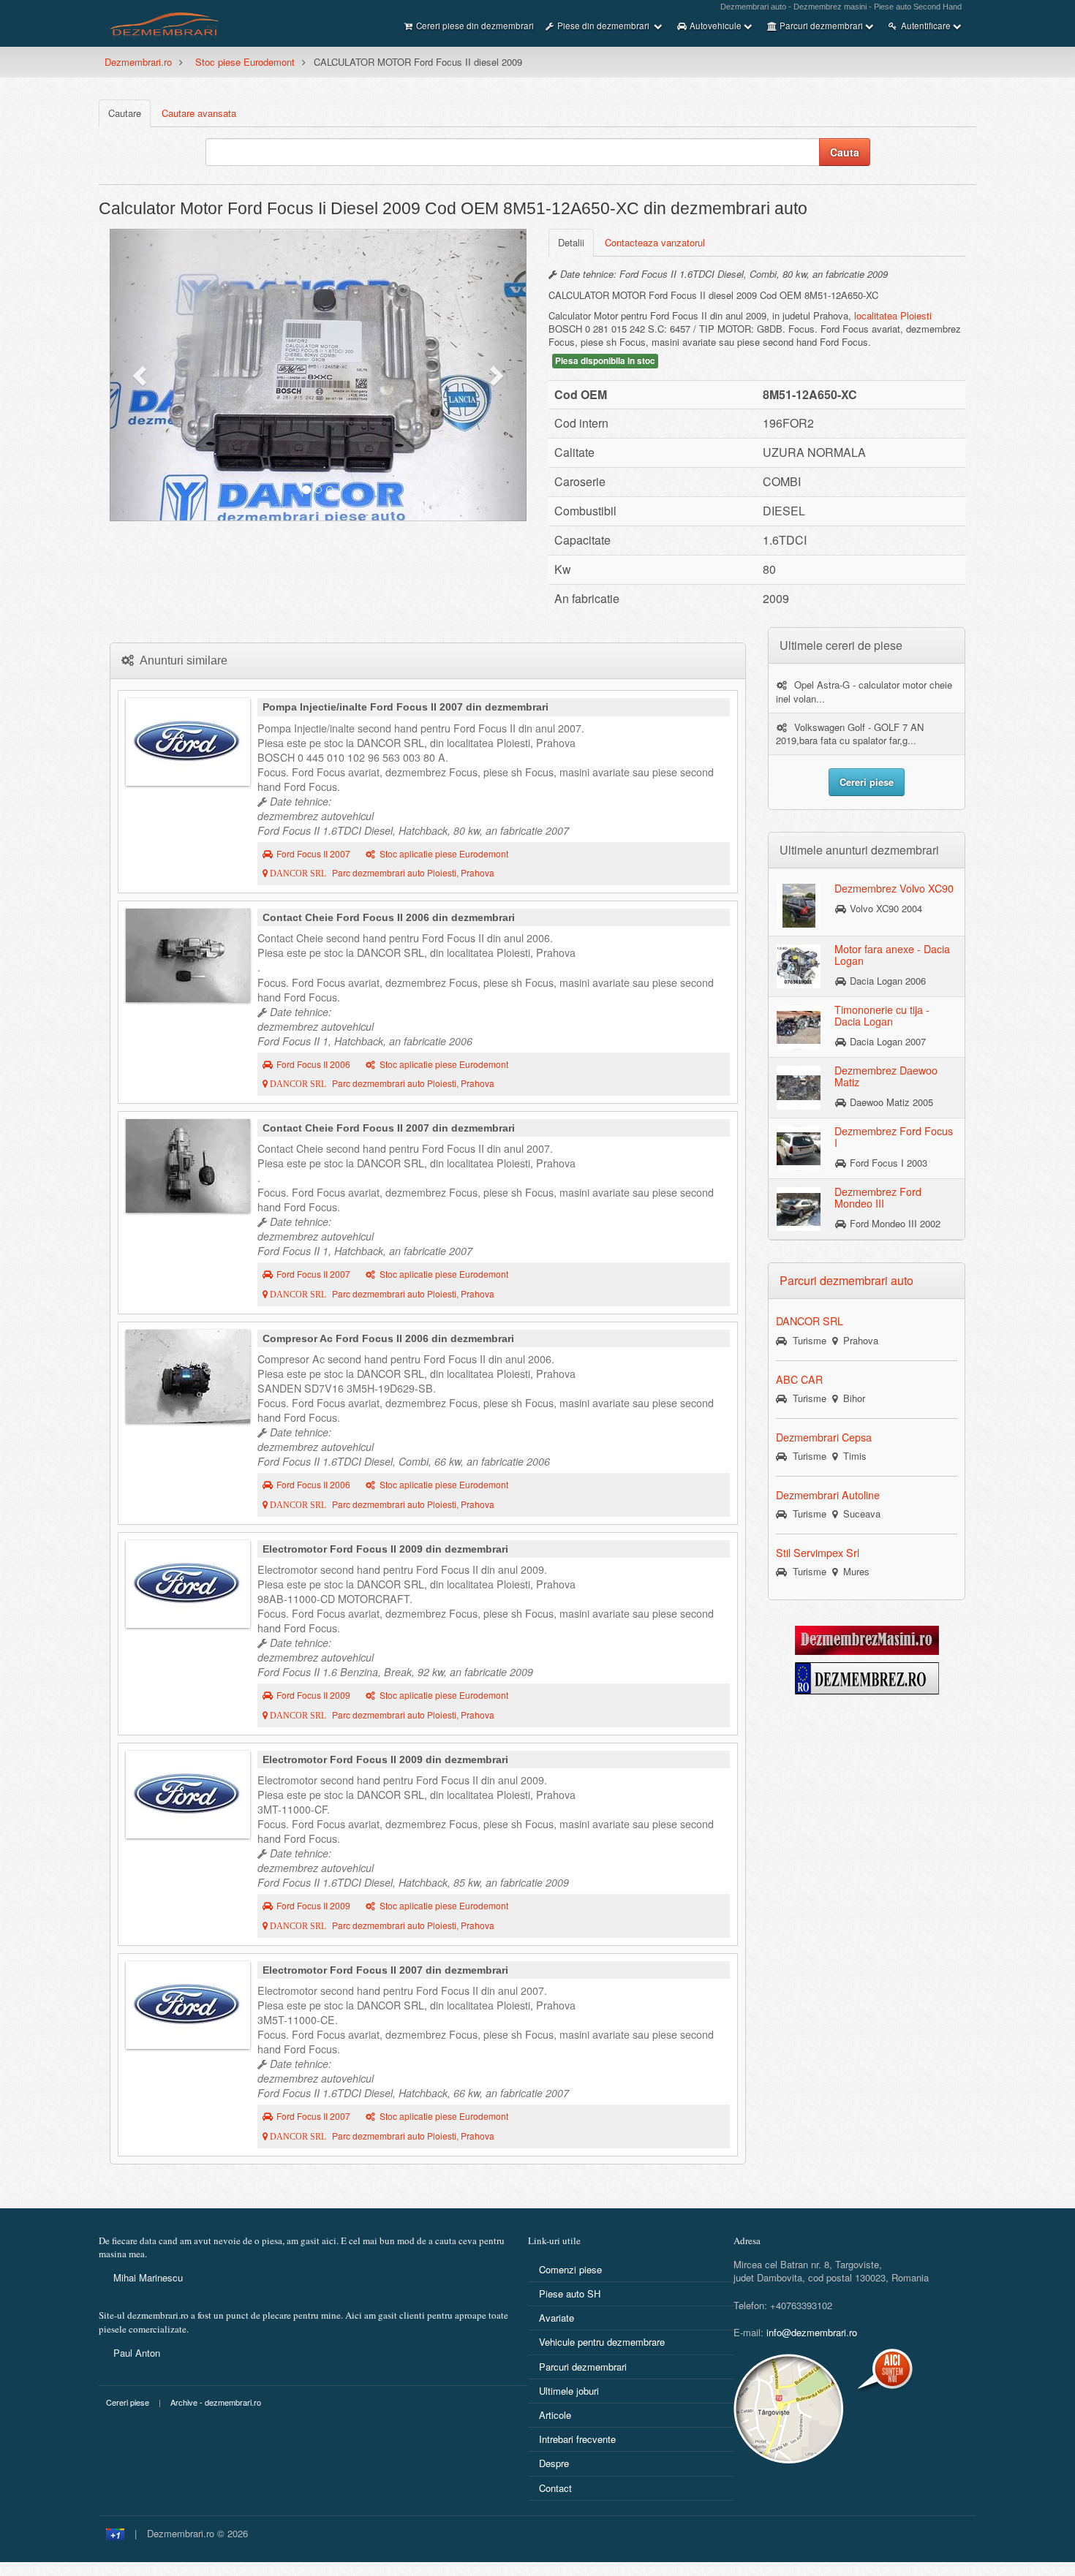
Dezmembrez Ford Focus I (894, 1137)
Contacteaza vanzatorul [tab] (655, 242)
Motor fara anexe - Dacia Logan (892, 955)
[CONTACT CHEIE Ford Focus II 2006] (188, 955)
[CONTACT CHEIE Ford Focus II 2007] (188, 1166)
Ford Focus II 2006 (313, 1064)
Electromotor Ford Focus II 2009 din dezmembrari (385, 1549)
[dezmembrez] (867, 1677)
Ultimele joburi (569, 2391)
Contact (555, 2488)
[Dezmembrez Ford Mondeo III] (799, 1208)
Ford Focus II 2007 (313, 854)
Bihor (851, 1398)
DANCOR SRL (810, 1321)
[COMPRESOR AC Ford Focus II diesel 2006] (188, 1376)
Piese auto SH (570, 2293)
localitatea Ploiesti (893, 315)
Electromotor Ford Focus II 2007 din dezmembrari (385, 1970)
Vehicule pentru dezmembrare (602, 2342)
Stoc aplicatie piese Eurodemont (444, 854)
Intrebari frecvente (577, 2439)
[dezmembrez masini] (867, 1639)
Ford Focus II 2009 (313, 1695)
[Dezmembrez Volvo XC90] (799, 905)
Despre (554, 2463)
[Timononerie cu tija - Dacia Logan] (799, 1026)
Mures (853, 1571)
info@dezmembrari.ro (812, 2332)
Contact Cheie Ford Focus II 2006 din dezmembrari (389, 917)
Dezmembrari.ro (138, 62)
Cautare (125, 113)
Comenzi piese (570, 2269)
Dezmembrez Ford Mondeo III (878, 1197)
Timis (852, 1456)
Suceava (859, 1514)
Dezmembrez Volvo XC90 (894, 888)
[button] (141, 375)
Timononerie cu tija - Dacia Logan (882, 1015)
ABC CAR (799, 1379)
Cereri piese (128, 2402)
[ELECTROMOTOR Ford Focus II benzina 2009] (188, 1584)
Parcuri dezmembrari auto (846, 1280)
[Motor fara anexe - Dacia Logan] (799, 966)
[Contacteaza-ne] (825, 2409)
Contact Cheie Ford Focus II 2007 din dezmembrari (389, 1128)
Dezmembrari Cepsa (824, 1437)
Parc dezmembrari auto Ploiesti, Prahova (381, 873)
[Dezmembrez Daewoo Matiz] (799, 1087)
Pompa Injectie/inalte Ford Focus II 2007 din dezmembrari (406, 707)
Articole (555, 2415)
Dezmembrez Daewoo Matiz (886, 1076)
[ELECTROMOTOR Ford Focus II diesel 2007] (188, 2005)
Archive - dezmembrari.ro (216, 2402)
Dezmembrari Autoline (828, 1495)
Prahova (858, 1340)
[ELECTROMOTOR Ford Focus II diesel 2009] (188, 1795)
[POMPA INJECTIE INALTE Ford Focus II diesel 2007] (188, 742)
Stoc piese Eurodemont (245, 62)
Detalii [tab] (571, 242)
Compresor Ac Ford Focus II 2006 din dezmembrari (388, 1338)
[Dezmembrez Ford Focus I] (799, 1148)
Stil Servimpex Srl (818, 1553)
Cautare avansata (199, 113)
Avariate (557, 2318)
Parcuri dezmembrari (583, 2367)
